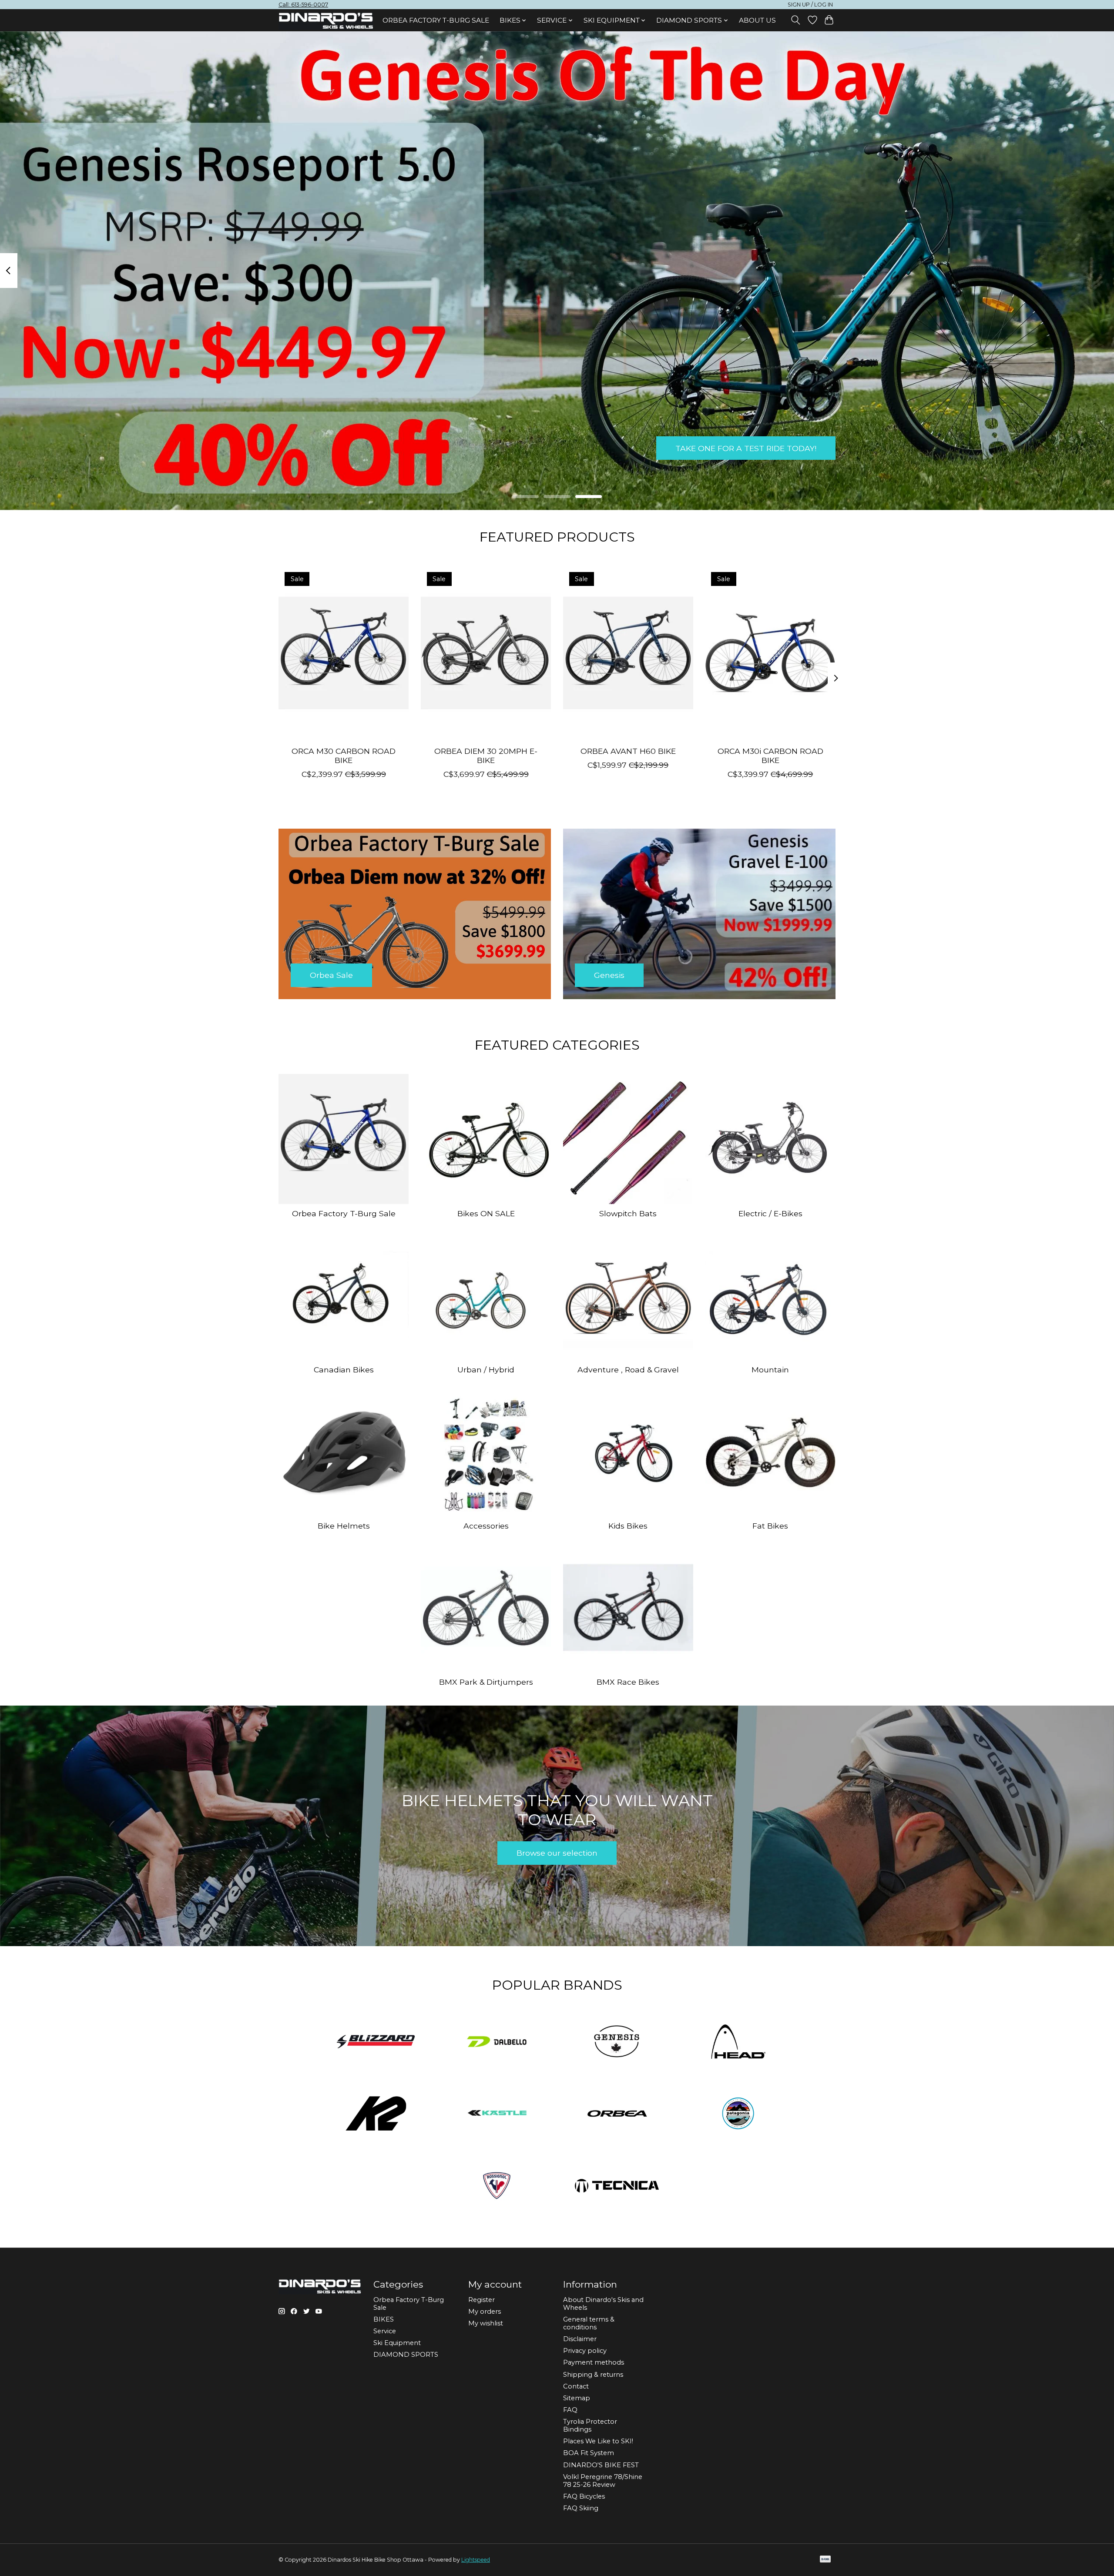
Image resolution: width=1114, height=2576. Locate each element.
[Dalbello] (497, 2042)
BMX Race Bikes (628, 1682)
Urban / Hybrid (486, 1370)
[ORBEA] (617, 2114)
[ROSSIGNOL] (497, 2186)
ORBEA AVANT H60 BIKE (628, 751)
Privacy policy (585, 2351)
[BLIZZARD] (376, 2042)
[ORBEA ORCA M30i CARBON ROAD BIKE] (770, 652)
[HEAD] (738, 2042)
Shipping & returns (593, 2375)
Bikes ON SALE (486, 1213)
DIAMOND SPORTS (406, 2355)
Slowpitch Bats (628, 1213)
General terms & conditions (589, 2323)
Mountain (770, 1370)
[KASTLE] (497, 2114)
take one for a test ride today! (746, 448)
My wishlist (486, 2323)
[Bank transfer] (825, 2560)
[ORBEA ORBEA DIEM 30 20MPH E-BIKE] (486, 652)
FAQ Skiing (581, 2508)
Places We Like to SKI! (598, 2441)
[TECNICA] (617, 2186)
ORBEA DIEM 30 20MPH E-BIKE (486, 755)
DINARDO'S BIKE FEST (601, 2465)
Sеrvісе (385, 2331)
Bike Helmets (344, 1526)
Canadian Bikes (344, 1370)
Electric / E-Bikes (770, 1213)
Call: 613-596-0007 (303, 5)
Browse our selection (557, 1853)
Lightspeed (476, 2560)
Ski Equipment (397, 2343)
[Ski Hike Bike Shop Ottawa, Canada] (326, 21)
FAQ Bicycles (584, 2496)
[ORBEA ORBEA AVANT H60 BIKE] (628, 652)
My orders (485, 2312)
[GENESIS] (617, 2042)
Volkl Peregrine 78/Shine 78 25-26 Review (603, 2481)
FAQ (570, 2410)
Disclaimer (580, 2339)
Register (482, 2300)
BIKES (384, 2319)
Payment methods (594, 2362)
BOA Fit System (589, 2453)
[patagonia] (738, 2114)
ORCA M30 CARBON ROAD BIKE (344, 755)
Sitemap (577, 2398)
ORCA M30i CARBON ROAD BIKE (770, 755)
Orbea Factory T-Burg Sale (436, 20)
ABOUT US (757, 20)
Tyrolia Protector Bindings (590, 2425)
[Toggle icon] (796, 20)
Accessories (486, 1526)
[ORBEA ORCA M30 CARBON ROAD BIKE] (344, 652)
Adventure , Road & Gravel (628, 1370)
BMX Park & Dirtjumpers (486, 1682)
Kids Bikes (628, 1526)
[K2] (376, 2114)
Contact (576, 2386)
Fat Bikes (770, 1526)
